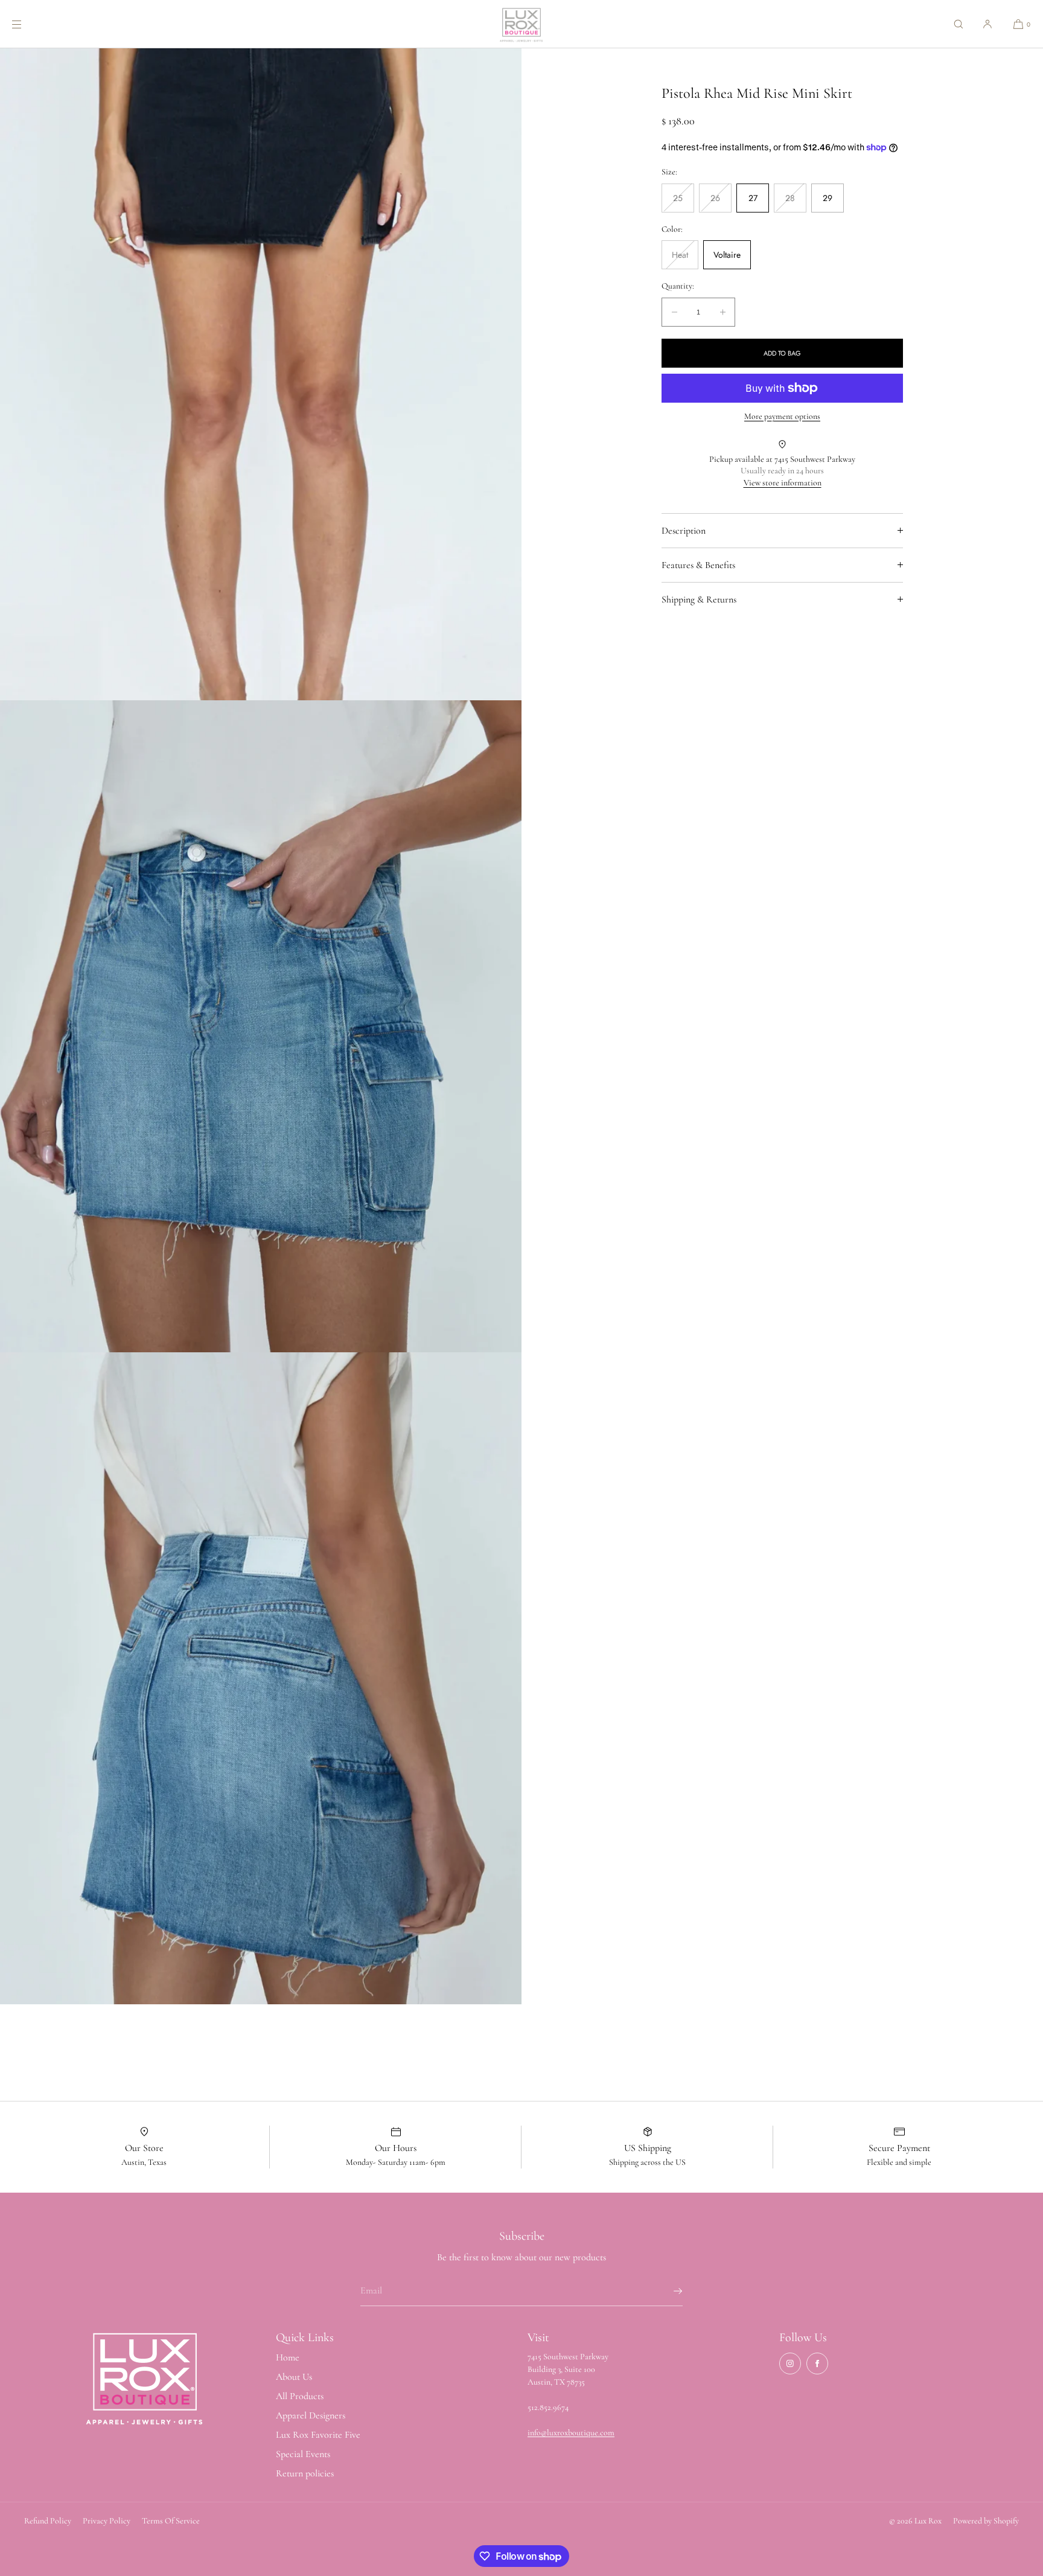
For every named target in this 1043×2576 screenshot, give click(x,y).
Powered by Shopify (986, 2521)
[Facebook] (817, 2363)
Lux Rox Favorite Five (318, 2435)
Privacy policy (107, 2521)
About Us (294, 2377)
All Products (300, 2396)
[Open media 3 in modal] (261, 1678)
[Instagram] (790, 2363)
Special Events (303, 2454)
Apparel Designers (311, 2415)
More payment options (782, 416)
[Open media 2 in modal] (261, 1026)
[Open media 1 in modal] (261, 374)
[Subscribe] (668, 2291)
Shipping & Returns (699, 599)
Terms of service (171, 2521)
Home (288, 2357)
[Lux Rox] (521, 24)
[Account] (987, 24)
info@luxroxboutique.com (571, 2433)
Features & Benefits (698, 565)
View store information (783, 483)
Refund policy (48, 2521)
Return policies (305, 2473)
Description (684, 531)
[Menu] (27, 24)
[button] (958, 24)
